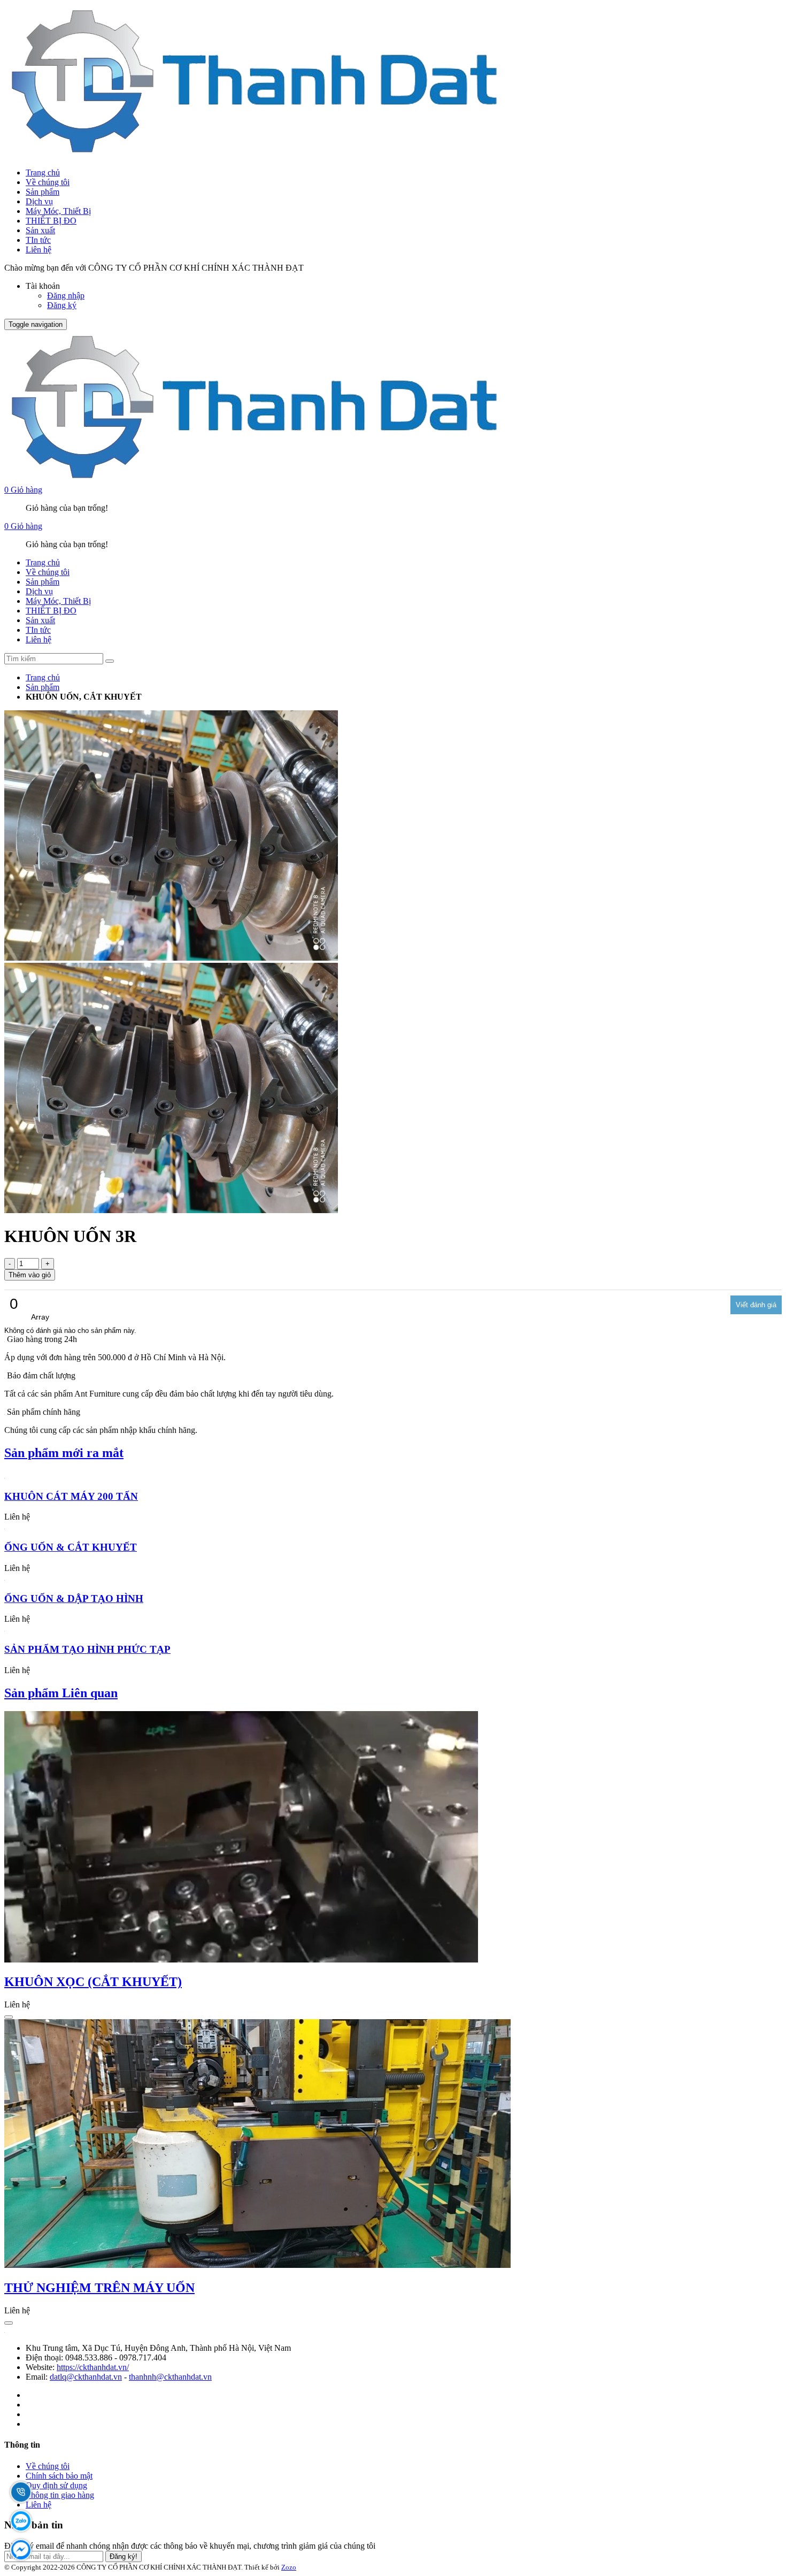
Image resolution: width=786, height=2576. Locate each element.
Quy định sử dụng (56, 2485)
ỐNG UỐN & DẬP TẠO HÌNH (74, 1598)
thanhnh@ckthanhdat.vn (170, 2377)
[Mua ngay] (9, 2017)
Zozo (289, 2567)
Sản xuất (40, 230)
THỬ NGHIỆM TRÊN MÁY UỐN (99, 2288)
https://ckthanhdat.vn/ (93, 2367)
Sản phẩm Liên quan (61, 1693)
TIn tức (38, 240)
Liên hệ (38, 250)
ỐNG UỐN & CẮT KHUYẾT (71, 1547)
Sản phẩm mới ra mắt (64, 1453)
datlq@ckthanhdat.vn (86, 2377)
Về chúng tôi (48, 182)
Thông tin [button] (22, 2445)
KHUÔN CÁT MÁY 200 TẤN (71, 1496)
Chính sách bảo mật (59, 2476)
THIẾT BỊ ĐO (51, 221)
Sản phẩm (43, 192)
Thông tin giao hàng (60, 2495)
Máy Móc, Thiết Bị (58, 211)
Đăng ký (62, 305)
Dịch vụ (39, 201)
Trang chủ (43, 172)
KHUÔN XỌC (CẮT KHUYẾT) (93, 1982)
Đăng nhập (66, 296)
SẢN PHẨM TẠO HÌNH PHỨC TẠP (87, 1649)
